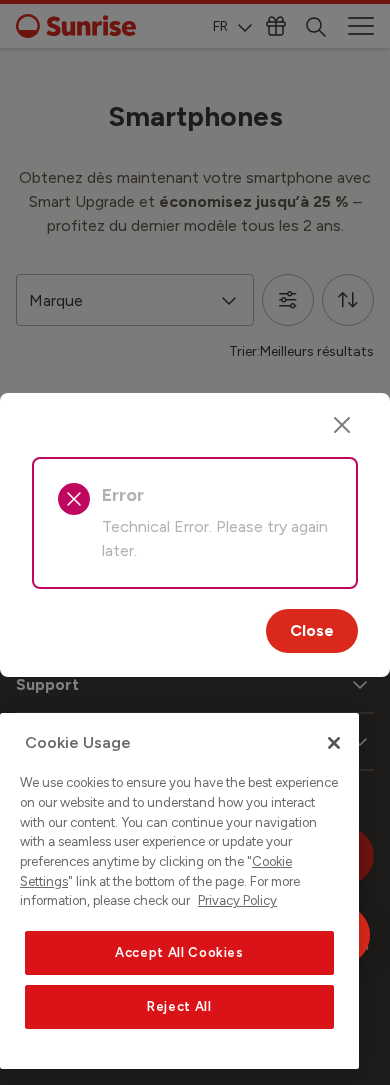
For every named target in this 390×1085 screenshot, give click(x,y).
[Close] (342, 425)
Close (312, 630)
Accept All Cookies (179, 952)
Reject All (179, 1006)
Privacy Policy (237, 900)
